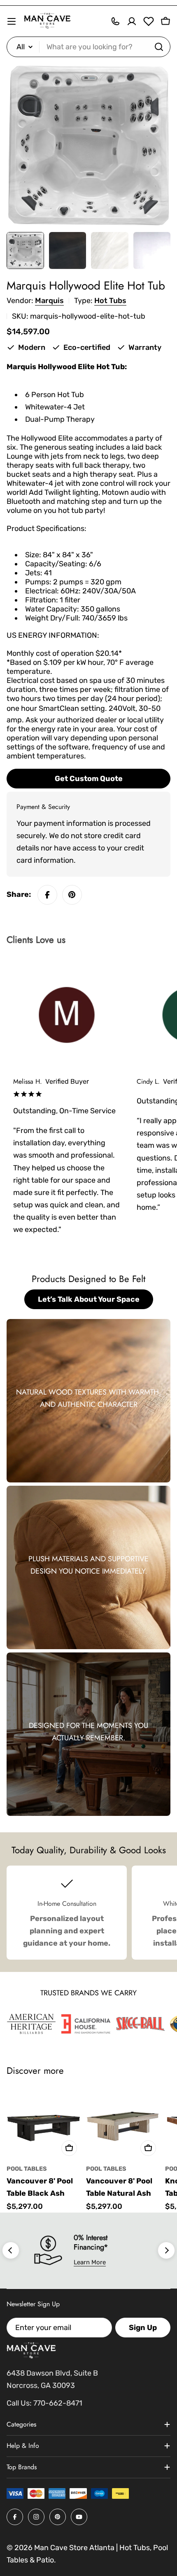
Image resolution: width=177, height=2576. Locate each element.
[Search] (159, 47)
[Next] (166, 2250)
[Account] (132, 21)
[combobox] (88, 47)
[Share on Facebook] (47, 895)
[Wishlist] (149, 21)
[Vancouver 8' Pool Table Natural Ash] (123, 2123)
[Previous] (11, 2250)
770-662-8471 (58, 2403)
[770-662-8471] (115, 21)
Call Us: (19, 2403)
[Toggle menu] (12, 21)
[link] (31, 2024)
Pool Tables (27, 2169)
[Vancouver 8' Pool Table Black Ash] (44, 2123)
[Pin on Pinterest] (72, 895)
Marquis (49, 301)
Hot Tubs (110, 301)
